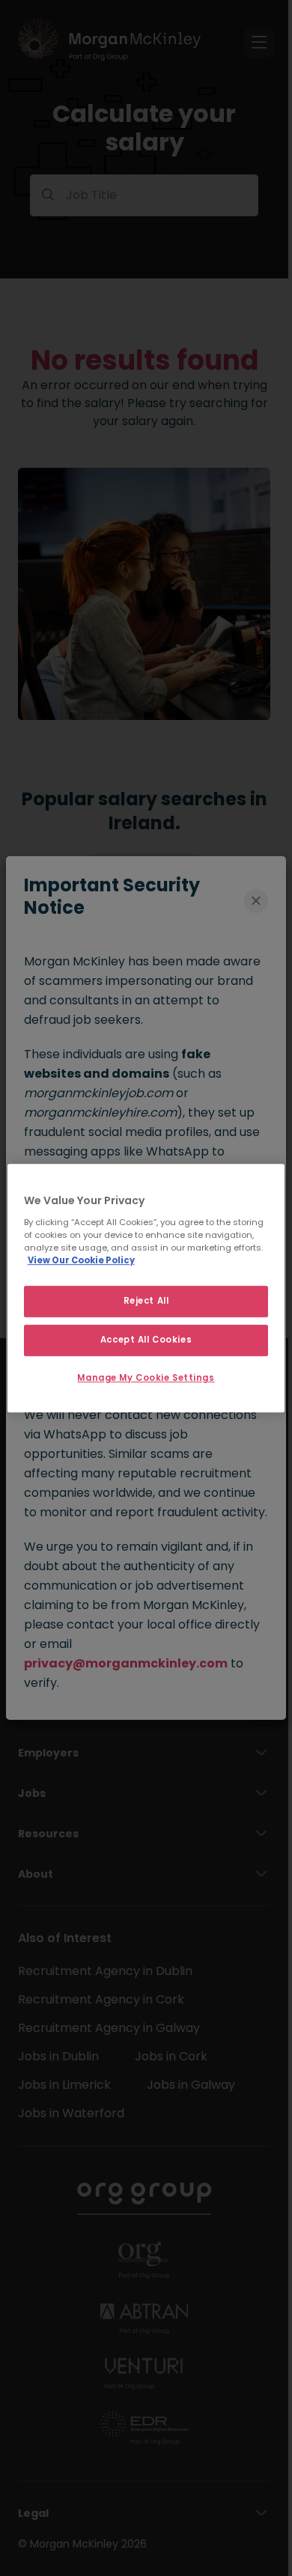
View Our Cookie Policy (81, 1260)
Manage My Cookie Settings (146, 1378)
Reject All (146, 1301)
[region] (146, 1288)
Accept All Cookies (146, 1340)
